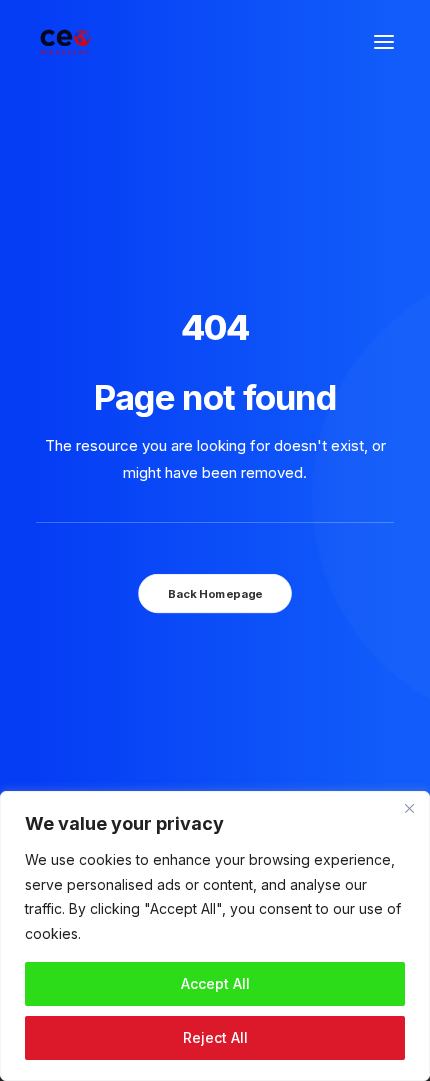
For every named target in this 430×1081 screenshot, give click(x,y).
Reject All (215, 1037)
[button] (384, 42)
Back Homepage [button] (215, 593)
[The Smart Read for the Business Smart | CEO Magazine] (65, 42)
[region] (215, 936)
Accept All (215, 983)
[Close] (409, 808)
